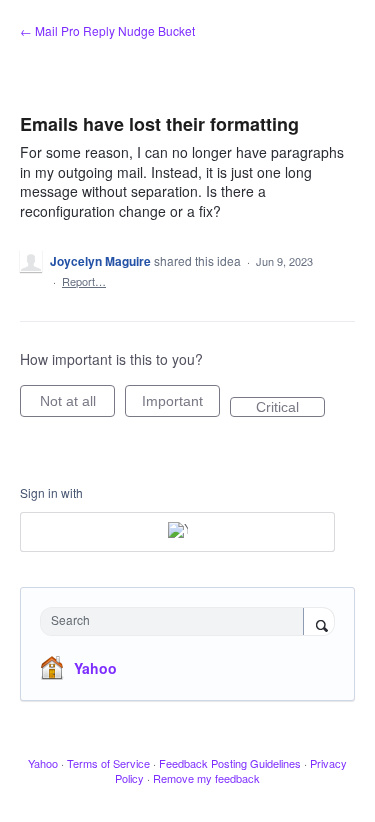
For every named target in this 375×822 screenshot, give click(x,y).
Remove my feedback (206, 778)
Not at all (77, 405)
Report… (84, 281)
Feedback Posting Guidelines (230, 763)
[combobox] (176, 621)
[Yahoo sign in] (177, 532)
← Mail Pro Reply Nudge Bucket (107, 30)
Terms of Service (108, 763)
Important (181, 405)
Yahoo (95, 668)
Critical (290, 408)
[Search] (319, 623)
